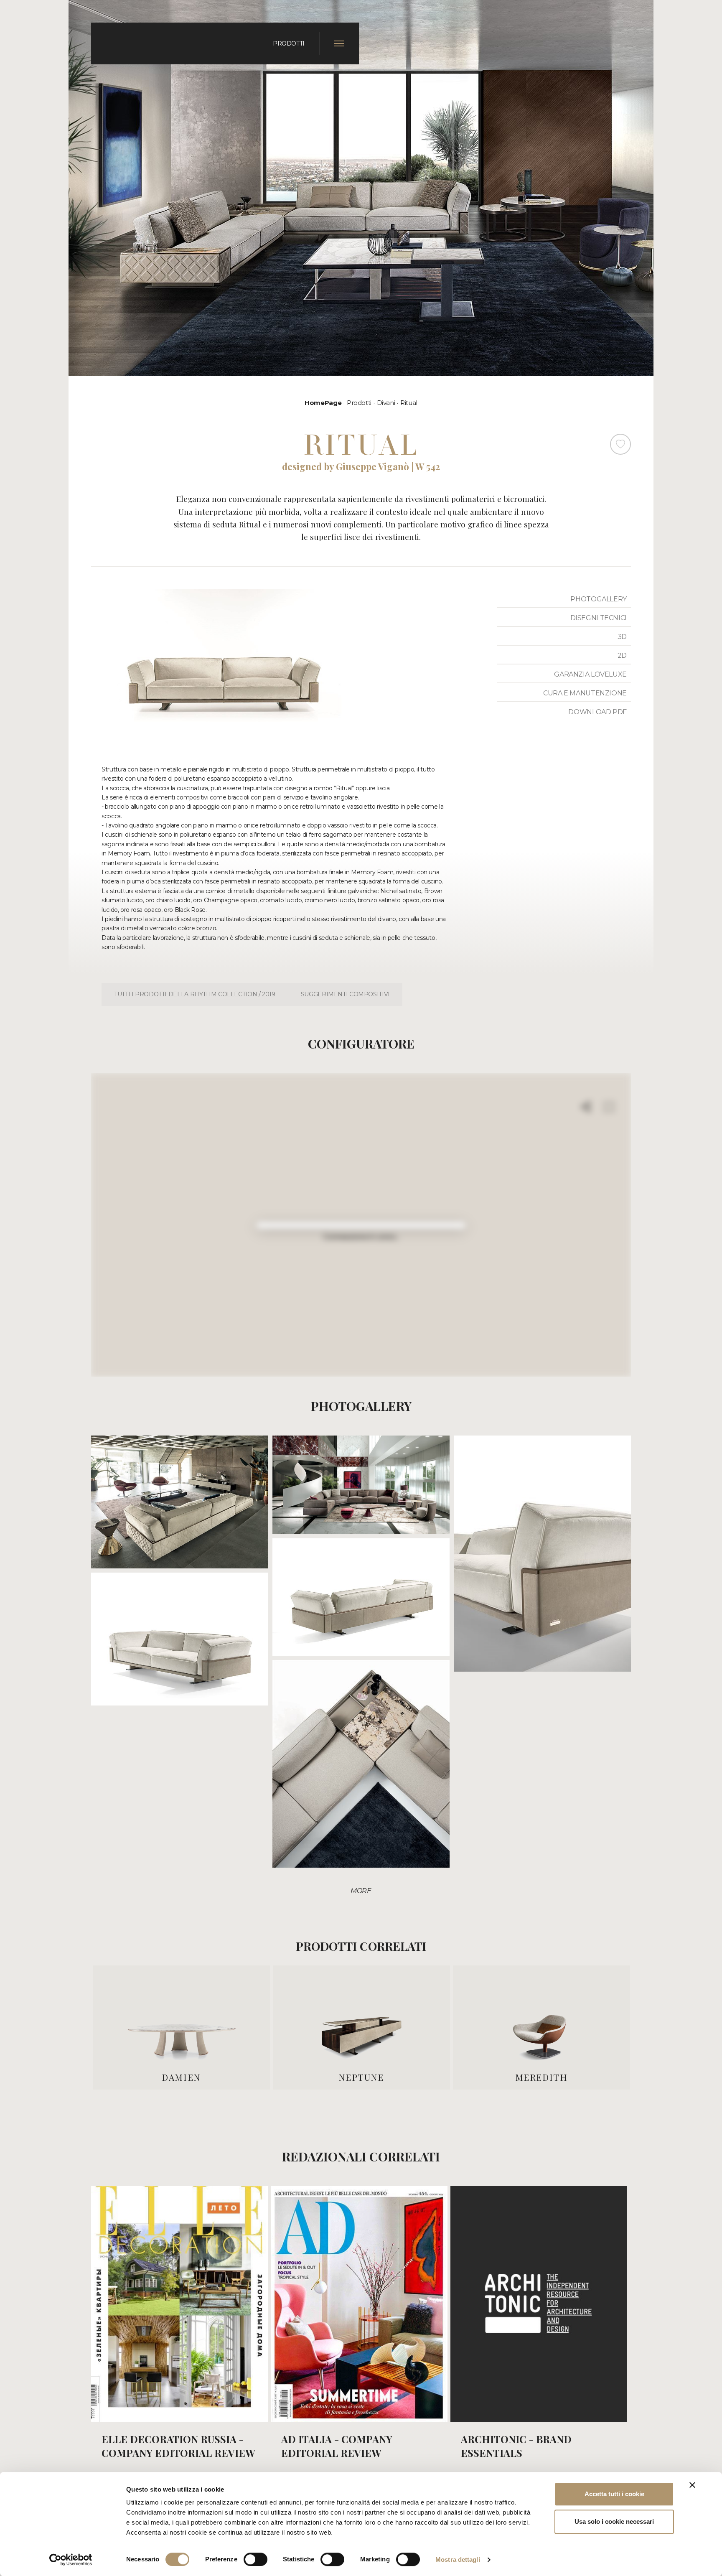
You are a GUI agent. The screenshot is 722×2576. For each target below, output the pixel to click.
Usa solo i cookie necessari (614, 2521)
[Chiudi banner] (692, 2485)
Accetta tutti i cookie (614, 2494)
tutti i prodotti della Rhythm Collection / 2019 (195, 994)
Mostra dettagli (458, 2559)
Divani (386, 403)
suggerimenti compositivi (345, 994)
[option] (181, 2027)
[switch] (255, 2559)
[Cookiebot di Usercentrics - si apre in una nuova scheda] (71, 2560)
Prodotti (359, 403)
